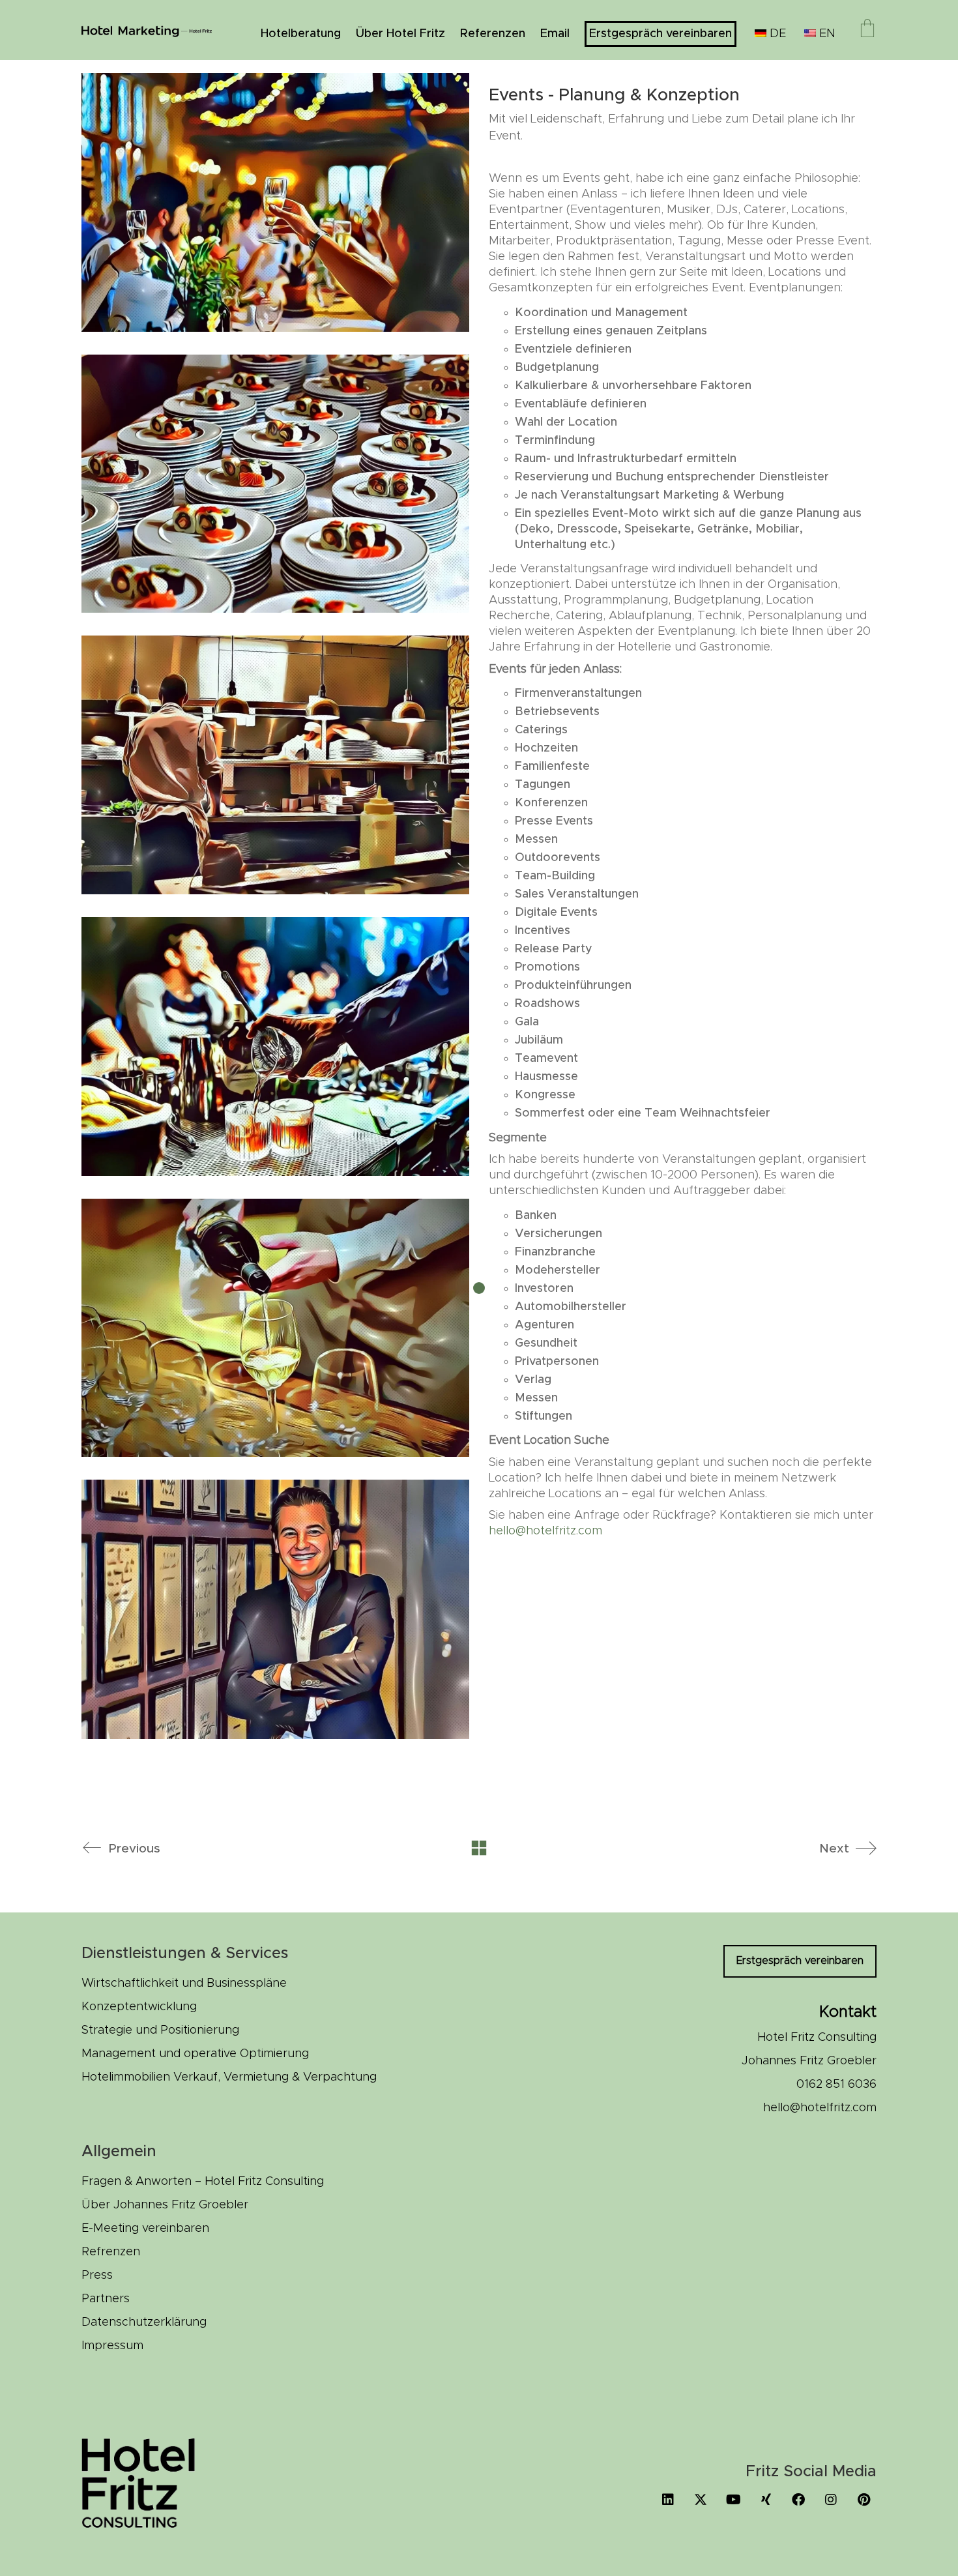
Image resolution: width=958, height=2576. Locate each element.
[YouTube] (733, 2500)
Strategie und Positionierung (160, 2030)
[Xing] (766, 2500)
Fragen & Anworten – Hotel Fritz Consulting (203, 2182)
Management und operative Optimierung (195, 2054)
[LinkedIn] (668, 2500)
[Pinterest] (864, 2500)
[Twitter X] (701, 2500)
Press (97, 2276)
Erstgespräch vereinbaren (800, 1961)
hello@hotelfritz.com (545, 1531)
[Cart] (867, 30)
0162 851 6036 (836, 2085)
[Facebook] (798, 2500)
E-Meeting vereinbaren (145, 2229)
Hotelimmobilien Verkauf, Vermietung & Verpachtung (229, 2077)
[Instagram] (831, 2500)
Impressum (112, 2346)
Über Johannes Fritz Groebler (165, 2205)
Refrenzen (111, 2252)
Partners (106, 2299)
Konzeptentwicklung (139, 2007)
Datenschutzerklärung (144, 2322)
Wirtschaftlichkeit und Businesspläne (184, 1983)
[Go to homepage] (147, 30)
